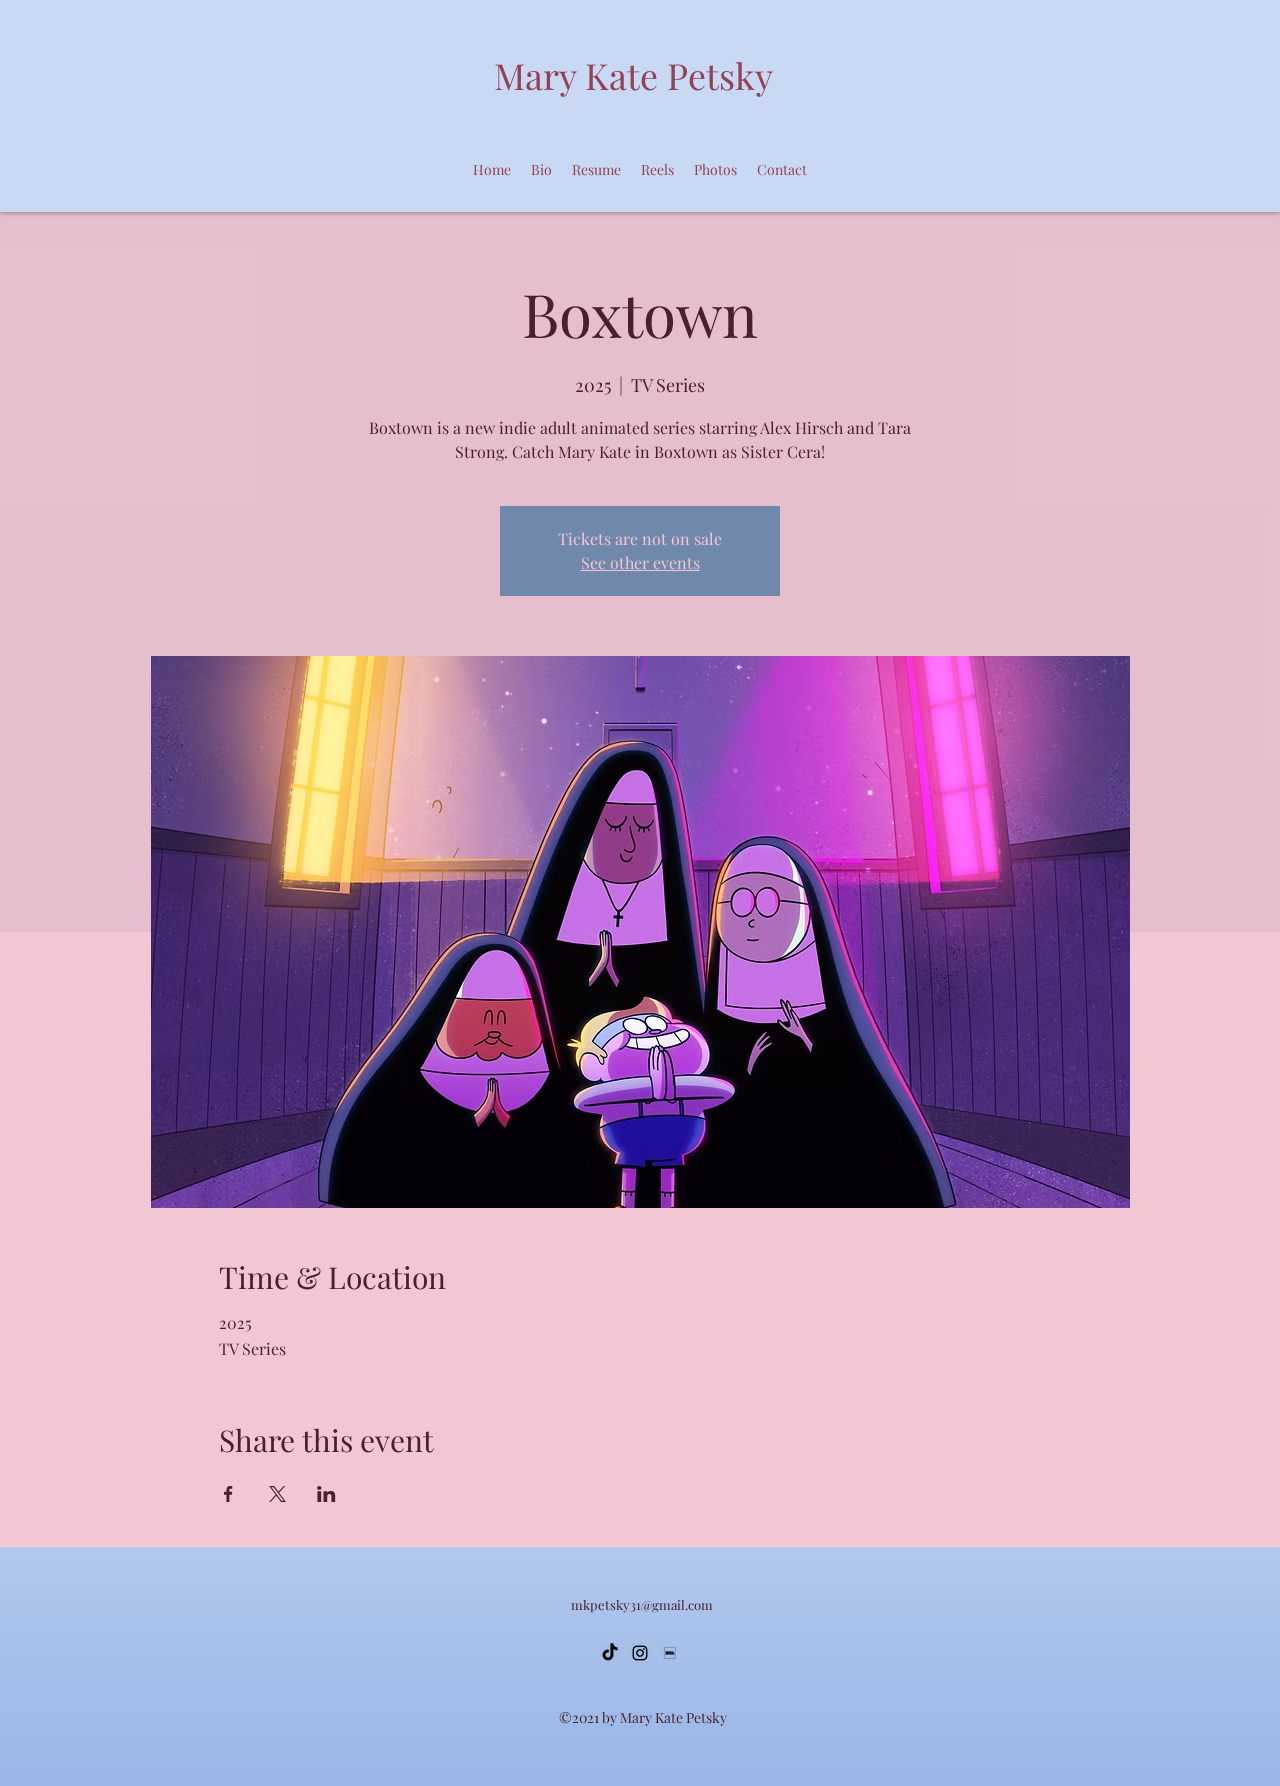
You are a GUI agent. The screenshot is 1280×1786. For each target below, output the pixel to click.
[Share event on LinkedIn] (326, 1494)
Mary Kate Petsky (633, 75)
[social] (670, 1653)
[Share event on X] (277, 1494)
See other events (640, 562)
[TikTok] (610, 1653)
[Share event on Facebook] (228, 1494)
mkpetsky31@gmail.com (642, 1604)
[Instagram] (640, 1653)
